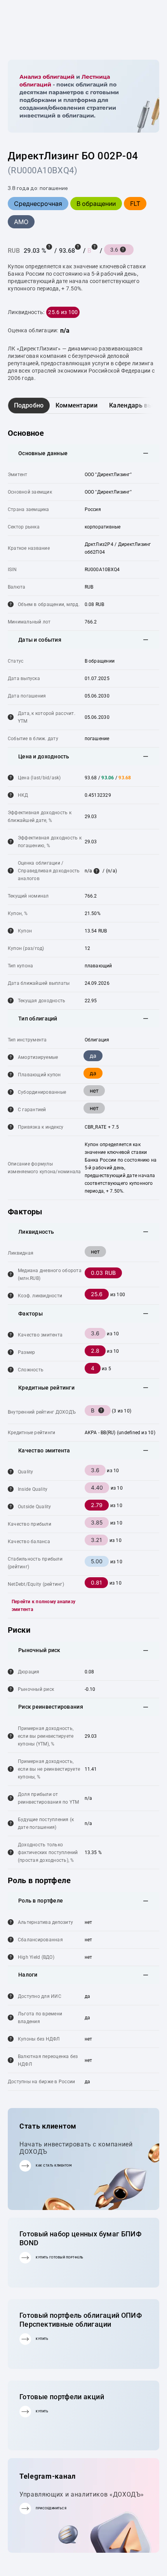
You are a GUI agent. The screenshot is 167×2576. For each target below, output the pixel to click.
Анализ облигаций (47, 77)
